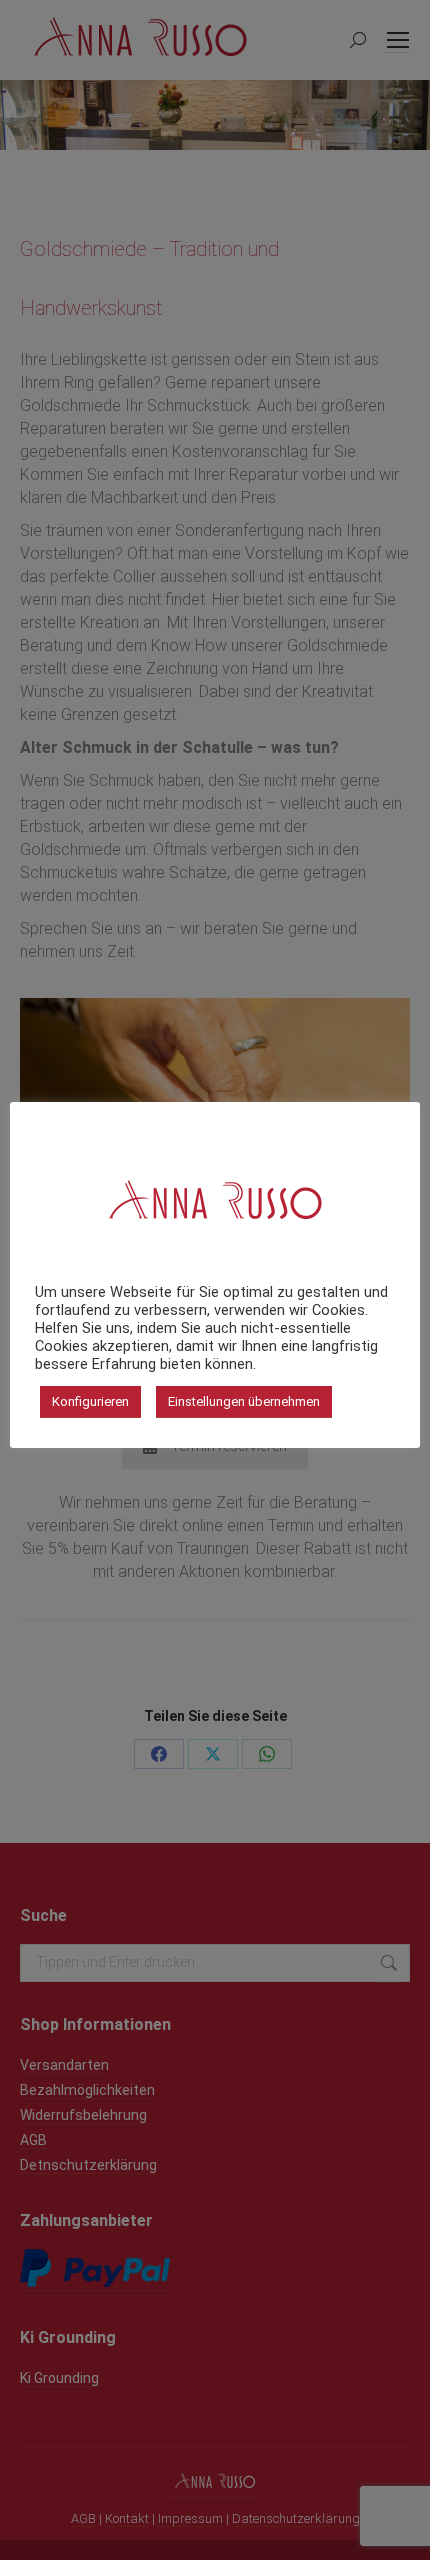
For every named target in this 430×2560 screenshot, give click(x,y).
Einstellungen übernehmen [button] (244, 1401)
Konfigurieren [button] (90, 1401)
